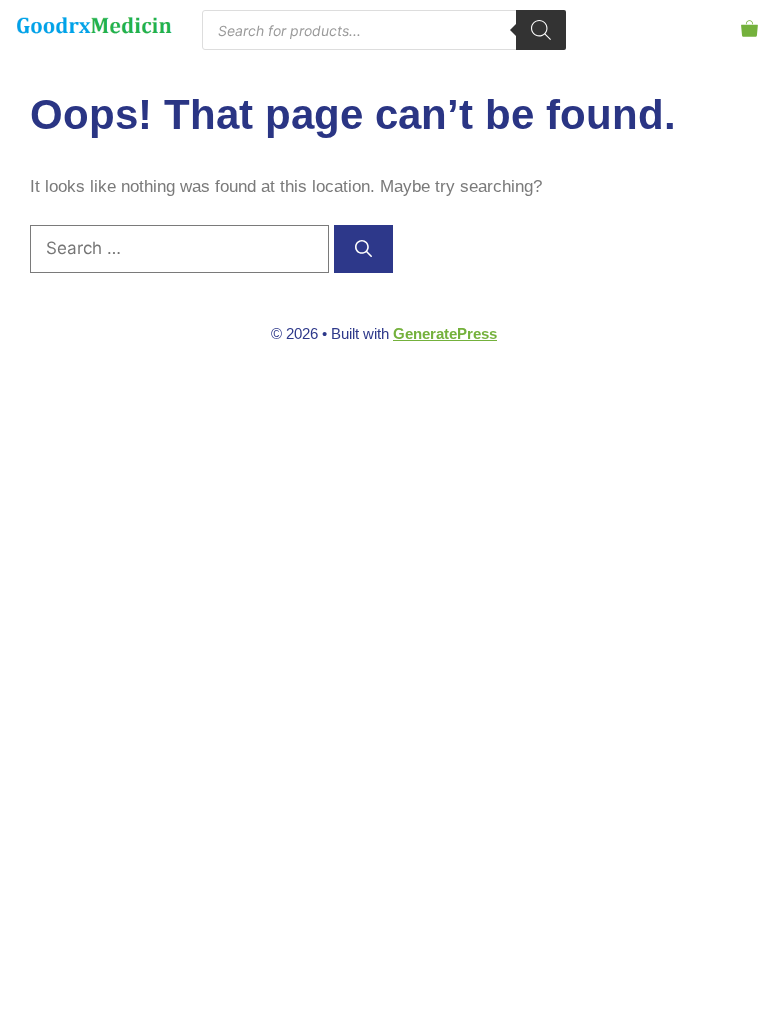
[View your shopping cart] (749, 29)
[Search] (541, 30)
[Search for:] (182, 248)
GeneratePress (445, 333)
